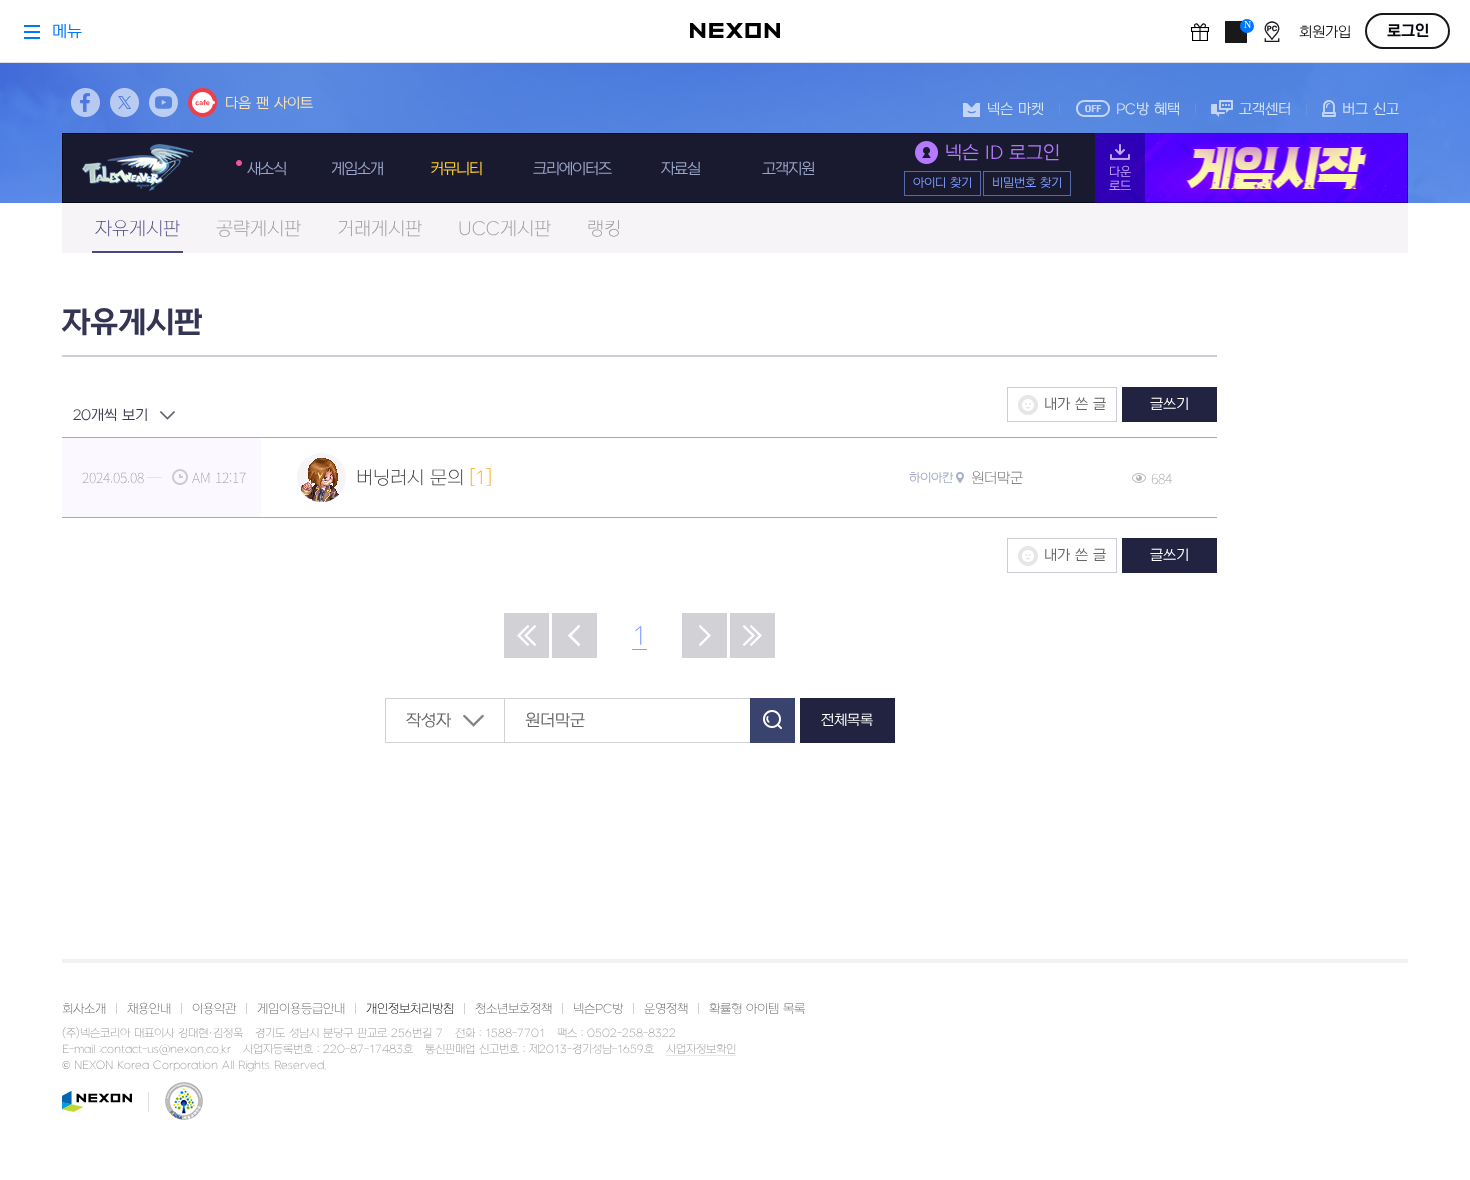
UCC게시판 (504, 229)
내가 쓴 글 (1075, 404)
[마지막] (752, 635)
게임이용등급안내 (301, 1009)
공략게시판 (258, 229)
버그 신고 (1370, 109)
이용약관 (214, 1009)
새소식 (266, 169)
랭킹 (604, 229)
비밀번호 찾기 (1027, 183)
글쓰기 (1169, 404)
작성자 (428, 721)
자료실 (680, 169)
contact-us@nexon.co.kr (166, 1049)
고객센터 (1265, 109)
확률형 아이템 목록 (757, 1009)
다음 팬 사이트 (269, 103)
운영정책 (666, 1009)
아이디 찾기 (942, 183)
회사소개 (84, 1009)
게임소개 (357, 169)
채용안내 (149, 1009)
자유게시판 (137, 229)
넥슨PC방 (598, 1009)
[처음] (526, 635)
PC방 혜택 (1148, 109)
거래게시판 (379, 229)
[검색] (772, 720)
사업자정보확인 (701, 1050)
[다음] (704, 635)
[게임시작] (1251, 168)
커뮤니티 (456, 169)
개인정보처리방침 (410, 1009)
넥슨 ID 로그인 (1002, 153)
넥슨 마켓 (1015, 109)
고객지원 (788, 169)
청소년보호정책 (513, 1009)
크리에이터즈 (572, 169)
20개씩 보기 (110, 415)
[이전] (574, 635)
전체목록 (847, 720)
